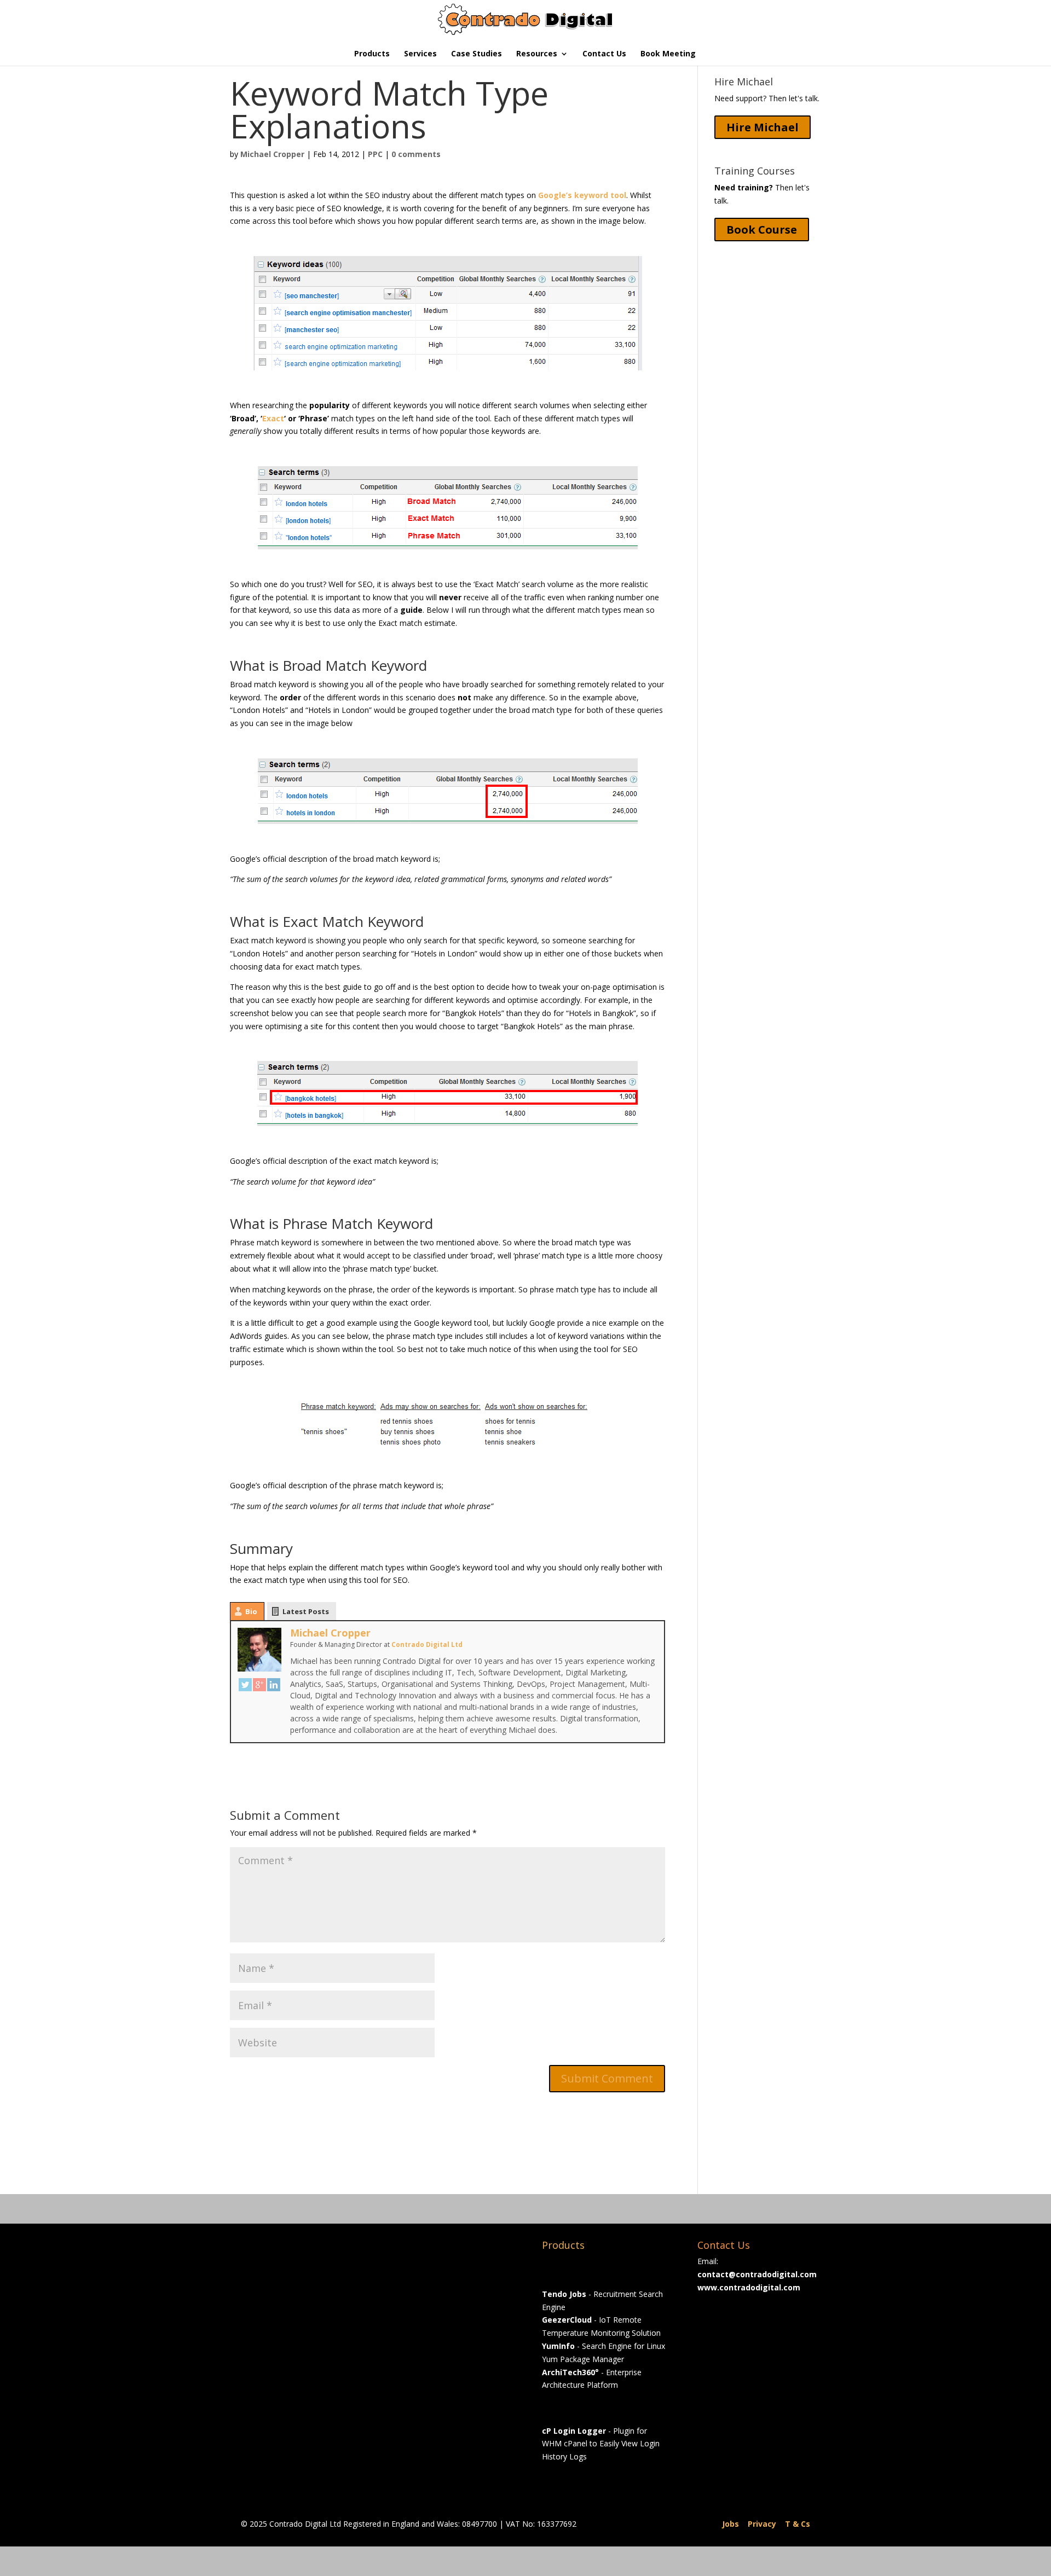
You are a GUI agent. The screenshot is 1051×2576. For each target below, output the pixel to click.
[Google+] (259, 1685)
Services (420, 54)
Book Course (762, 230)
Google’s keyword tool (582, 195)
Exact (273, 418)
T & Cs (798, 2524)
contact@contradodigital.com (757, 2274)
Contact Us (604, 54)
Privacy (762, 2524)
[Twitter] (245, 1685)
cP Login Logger (574, 2431)
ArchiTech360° (570, 2372)
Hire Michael (763, 127)
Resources (537, 54)
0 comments (416, 154)
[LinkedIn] (274, 1685)
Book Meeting (668, 54)
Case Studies (477, 54)
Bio (251, 1611)
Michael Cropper (272, 154)
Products (372, 54)
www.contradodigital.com (749, 2287)
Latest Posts (306, 1611)
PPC (375, 154)
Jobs (730, 2524)
